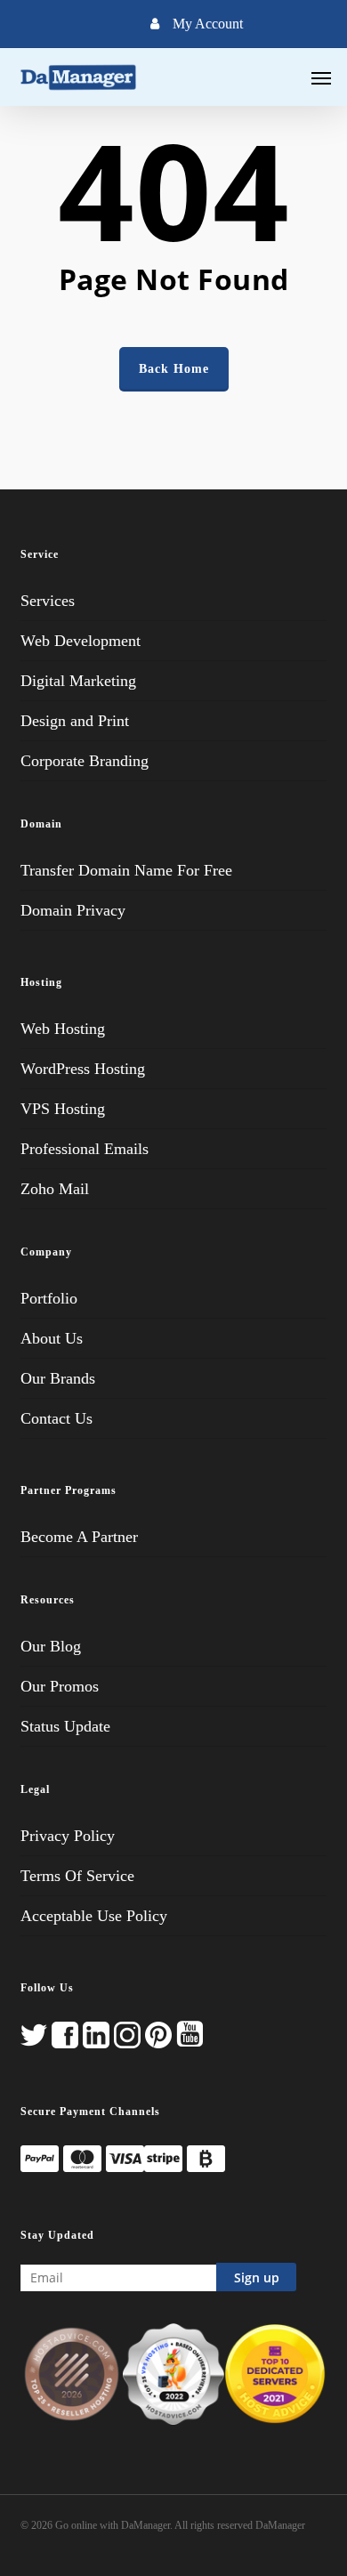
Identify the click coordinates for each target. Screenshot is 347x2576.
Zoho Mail (55, 1189)
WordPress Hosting (83, 1069)
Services (48, 601)
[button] (321, 77)
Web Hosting (63, 1029)
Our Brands (58, 1378)
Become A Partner (79, 1537)
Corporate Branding (85, 761)
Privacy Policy (68, 1836)
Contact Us (56, 1418)
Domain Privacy (73, 910)
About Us (52, 1338)
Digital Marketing (78, 681)
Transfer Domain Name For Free (126, 870)
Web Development (81, 641)
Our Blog (51, 1646)
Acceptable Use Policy (94, 1916)
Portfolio (49, 1298)
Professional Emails (85, 1149)
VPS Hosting (63, 1109)
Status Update (65, 1726)
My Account (208, 24)
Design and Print (75, 721)
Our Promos (60, 1686)
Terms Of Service (77, 1876)
